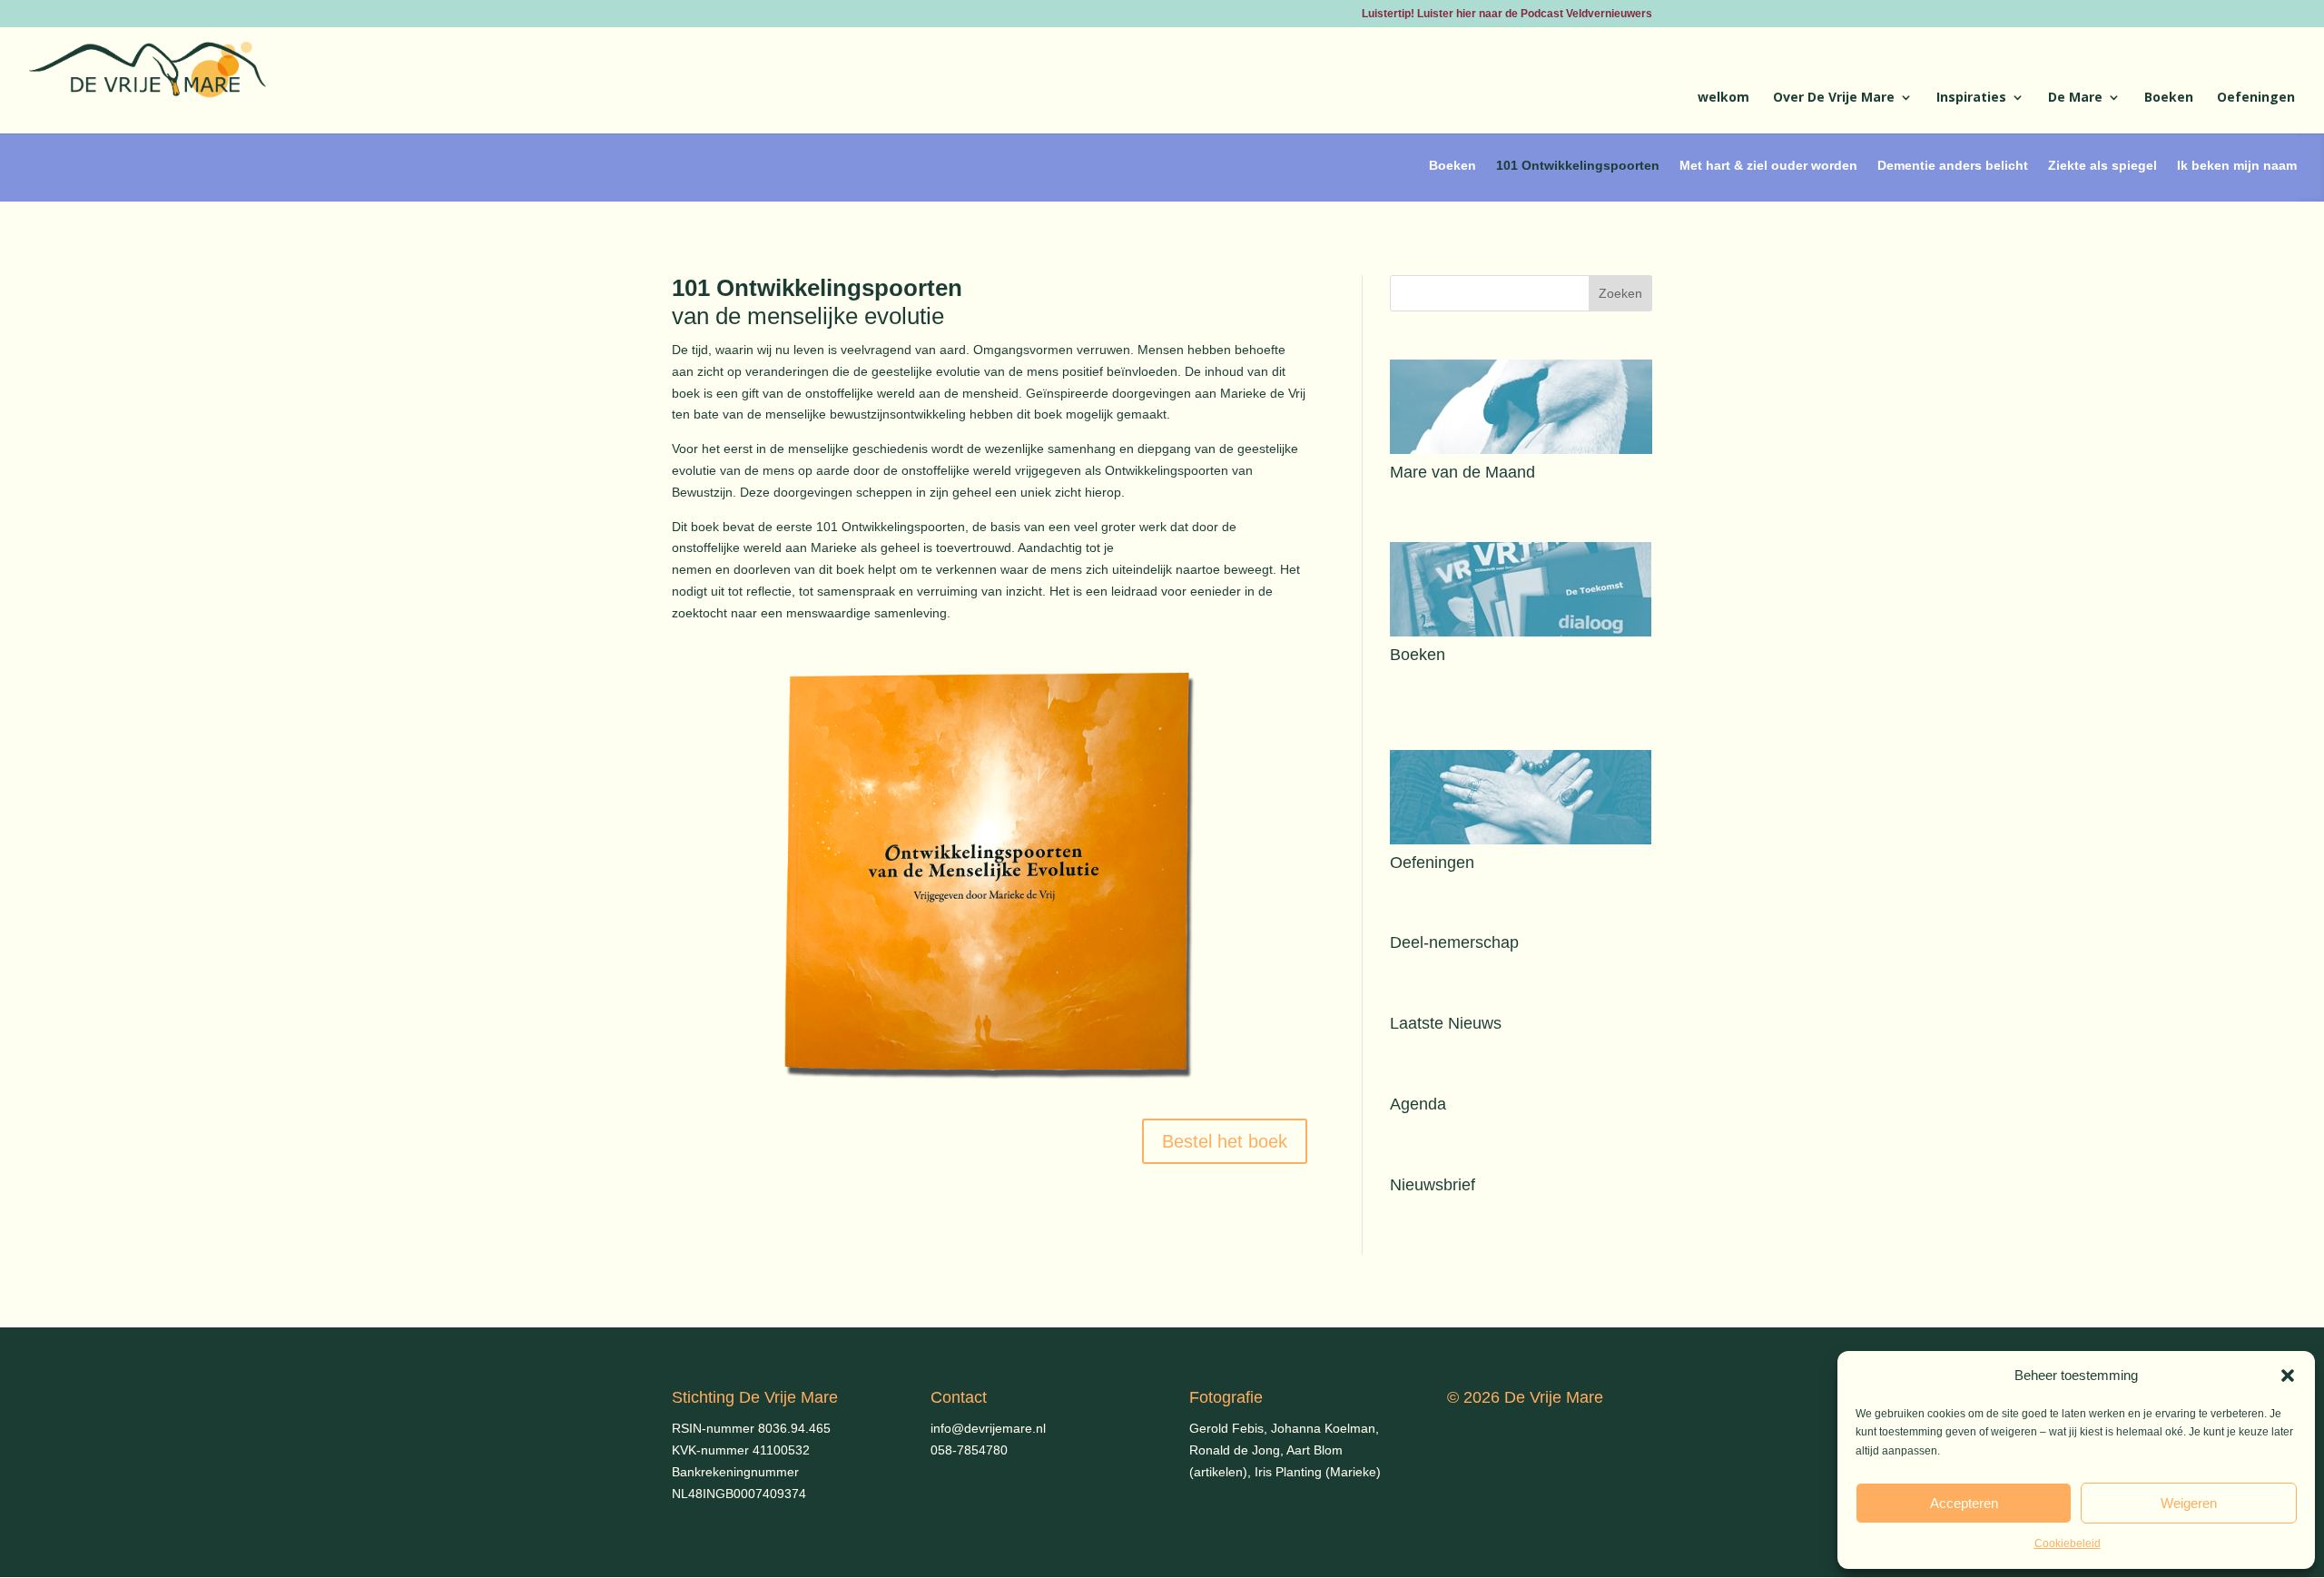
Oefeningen (2256, 98)
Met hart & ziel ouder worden (1768, 165)
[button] (2288, 1376)
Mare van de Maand (1462, 472)
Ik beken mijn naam (2237, 165)
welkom (1723, 98)
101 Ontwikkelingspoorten (1578, 165)
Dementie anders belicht (1953, 165)
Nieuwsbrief (1433, 1185)
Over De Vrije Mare (1834, 98)
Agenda (1418, 1104)
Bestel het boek (1225, 1141)
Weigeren (2189, 1503)
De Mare (2075, 98)
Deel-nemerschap (1454, 942)
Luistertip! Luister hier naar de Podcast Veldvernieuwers (1507, 14)
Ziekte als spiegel (2102, 165)
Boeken (2169, 98)
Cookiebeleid (2068, 1543)
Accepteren (1964, 1503)
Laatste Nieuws (1446, 1023)
